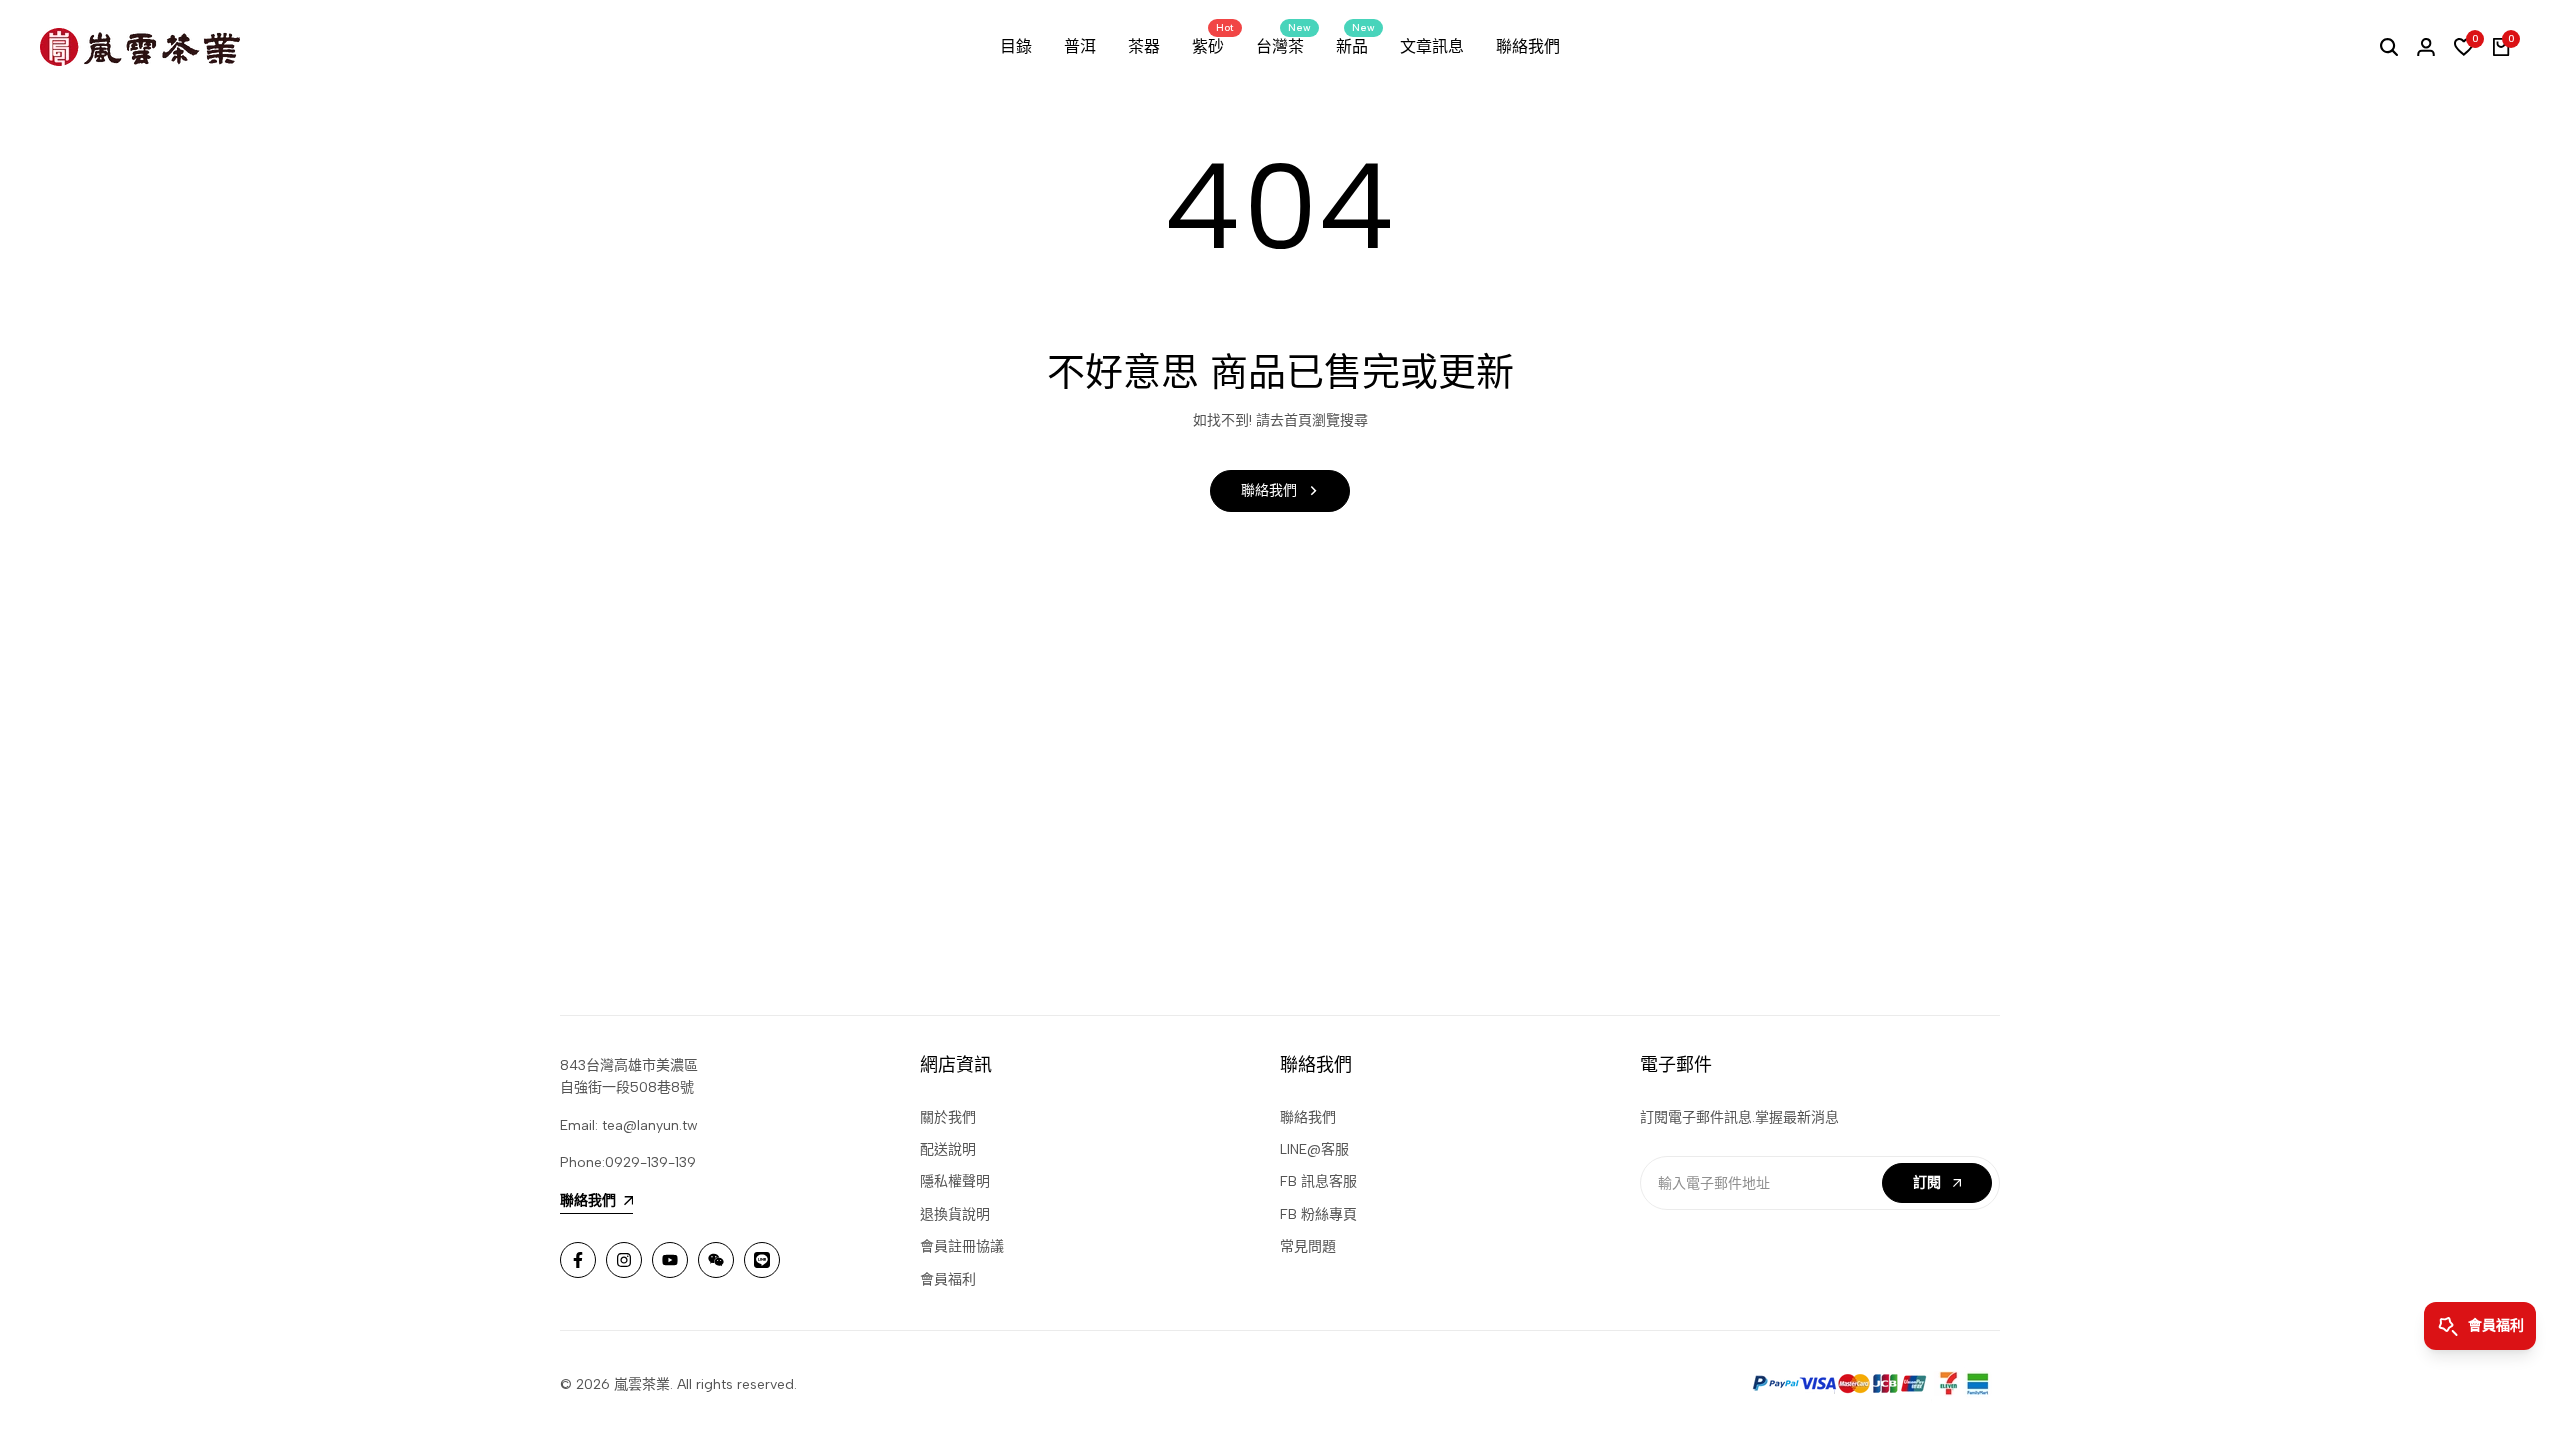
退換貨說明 (955, 1214)
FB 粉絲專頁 (1318, 1214)
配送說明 (948, 1149)
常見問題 (1308, 1246)
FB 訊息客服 (1318, 1181)
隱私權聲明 (955, 1181)
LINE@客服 (1314, 1149)
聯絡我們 (1308, 1117)
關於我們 (948, 1117)
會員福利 (948, 1279)
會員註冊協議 (962, 1246)
